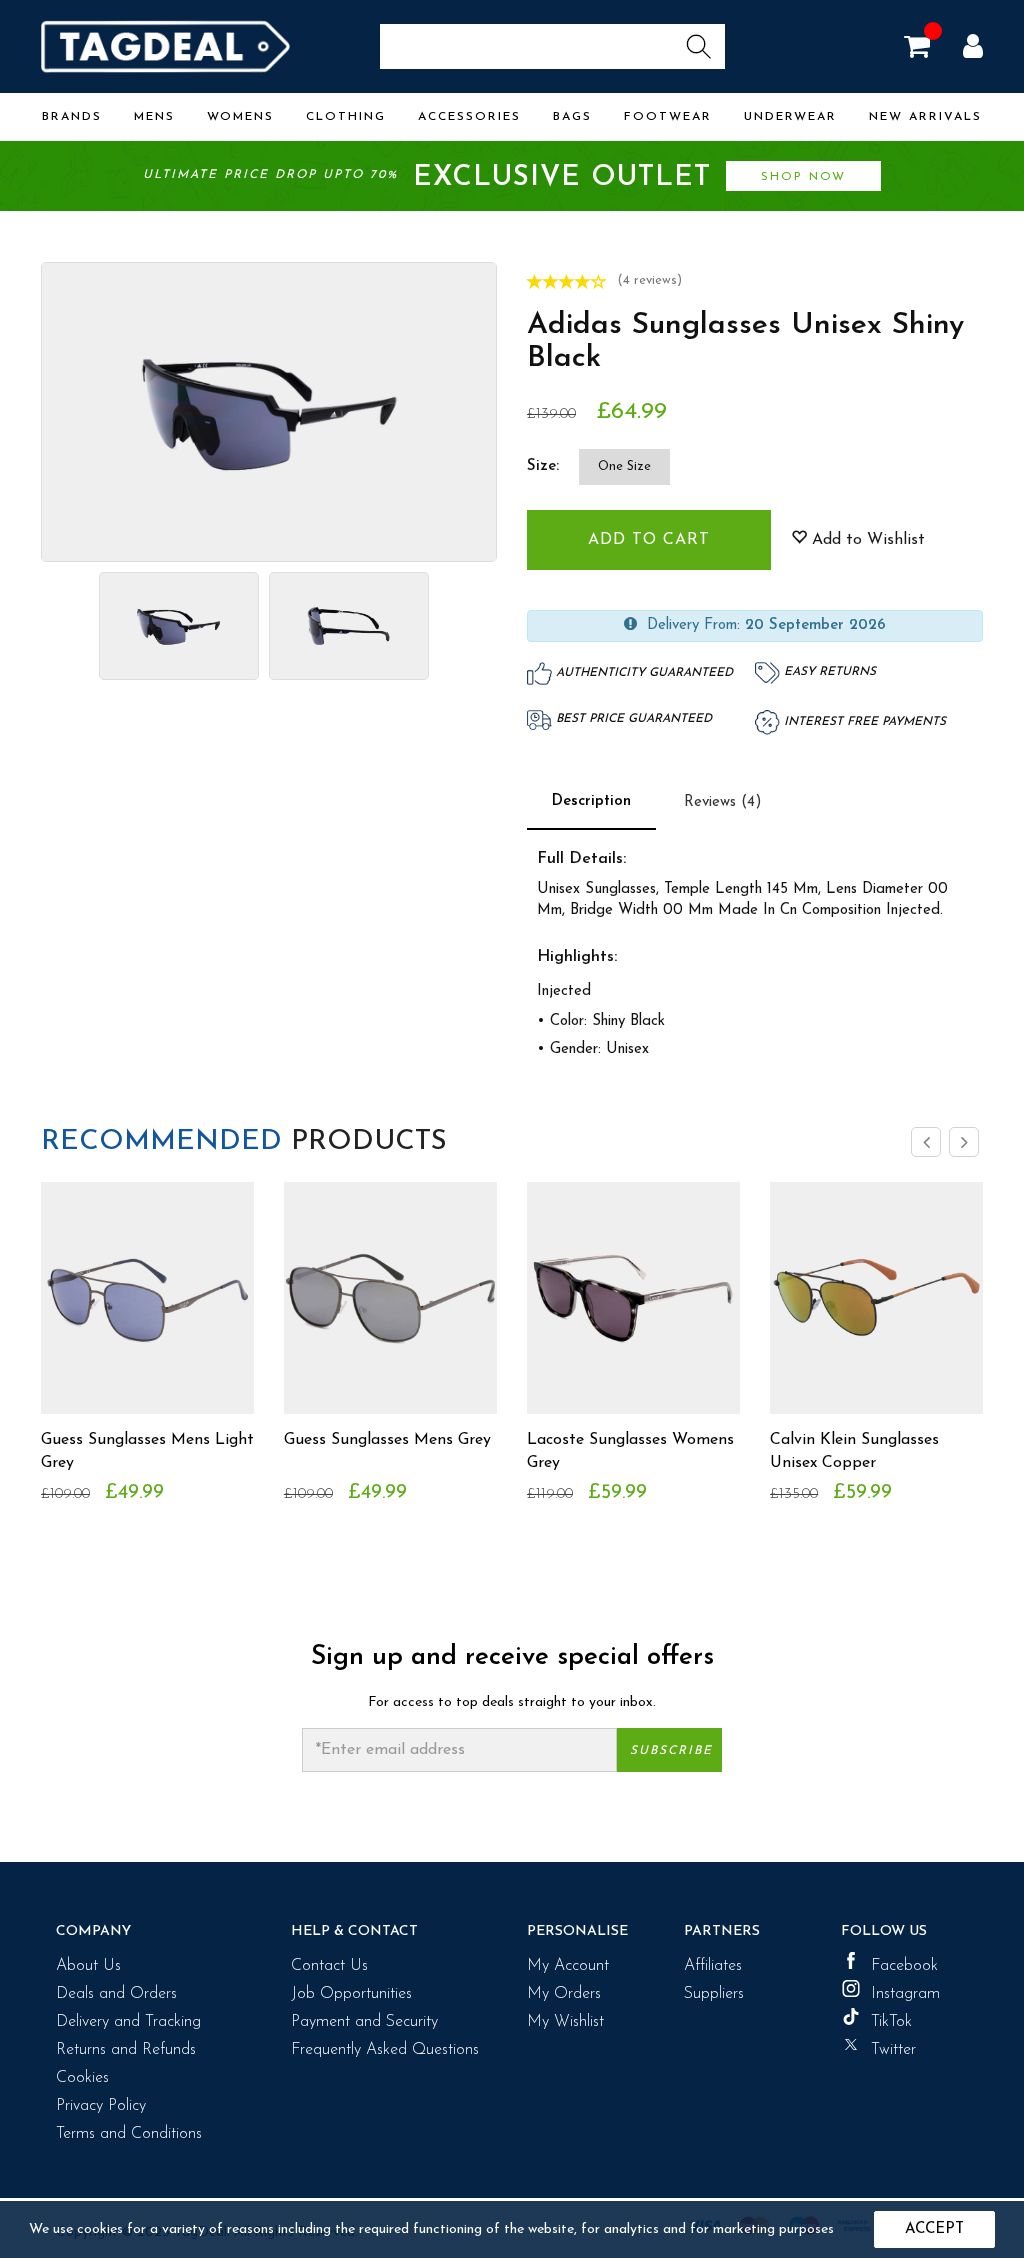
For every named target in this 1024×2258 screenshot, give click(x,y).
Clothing (346, 117)
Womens (240, 117)
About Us (88, 1966)
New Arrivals (925, 117)
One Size (624, 466)
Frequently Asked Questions (385, 2050)
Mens (154, 117)
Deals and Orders (116, 1994)
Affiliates (713, 1966)
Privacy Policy (101, 2106)
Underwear (790, 117)
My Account (568, 1966)
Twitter (893, 2050)
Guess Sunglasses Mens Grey (387, 1440)
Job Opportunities (351, 1994)
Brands (72, 117)
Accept (934, 2229)
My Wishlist (565, 2022)
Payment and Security (364, 2022)
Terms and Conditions (129, 2134)
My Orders (564, 1994)
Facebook (904, 1966)
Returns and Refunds (126, 2050)
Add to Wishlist (866, 540)
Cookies (82, 2078)
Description (591, 801)
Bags (572, 117)
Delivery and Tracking (128, 2022)
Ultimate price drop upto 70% (494, 178)
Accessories (469, 117)
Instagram (905, 1994)
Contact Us (329, 1966)
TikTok (891, 2022)
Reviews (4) (723, 802)
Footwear (668, 117)
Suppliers (714, 1994)
